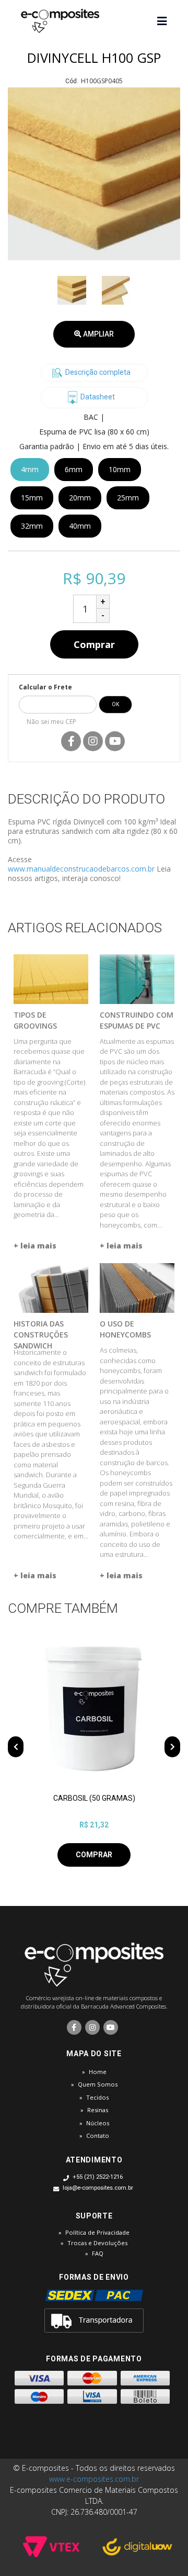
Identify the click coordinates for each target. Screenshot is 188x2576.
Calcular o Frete (45, 687)
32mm (32, 526)
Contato (98, 2135)
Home (98, 2072)
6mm (74, 469)
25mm (128, 498)
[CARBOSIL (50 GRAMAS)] (94, 1709)
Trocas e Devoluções (97, 2243)
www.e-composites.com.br (94, 2479)
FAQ (98, 2253)
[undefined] (94, 174)
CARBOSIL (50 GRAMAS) (94, 1798)
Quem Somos (98, 2084)
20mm (80, 498)
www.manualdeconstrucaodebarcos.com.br (81, 869)
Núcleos (98, 2123)
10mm (120, 469)
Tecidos (97, 2097)
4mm (30, 469)
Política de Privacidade (97, 2232)
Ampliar (98, 334)
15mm (32, 498)
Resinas (98, 2110)
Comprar (94, 644)
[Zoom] (72, 290)
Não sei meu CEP (51, 722)
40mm (80, 526)
